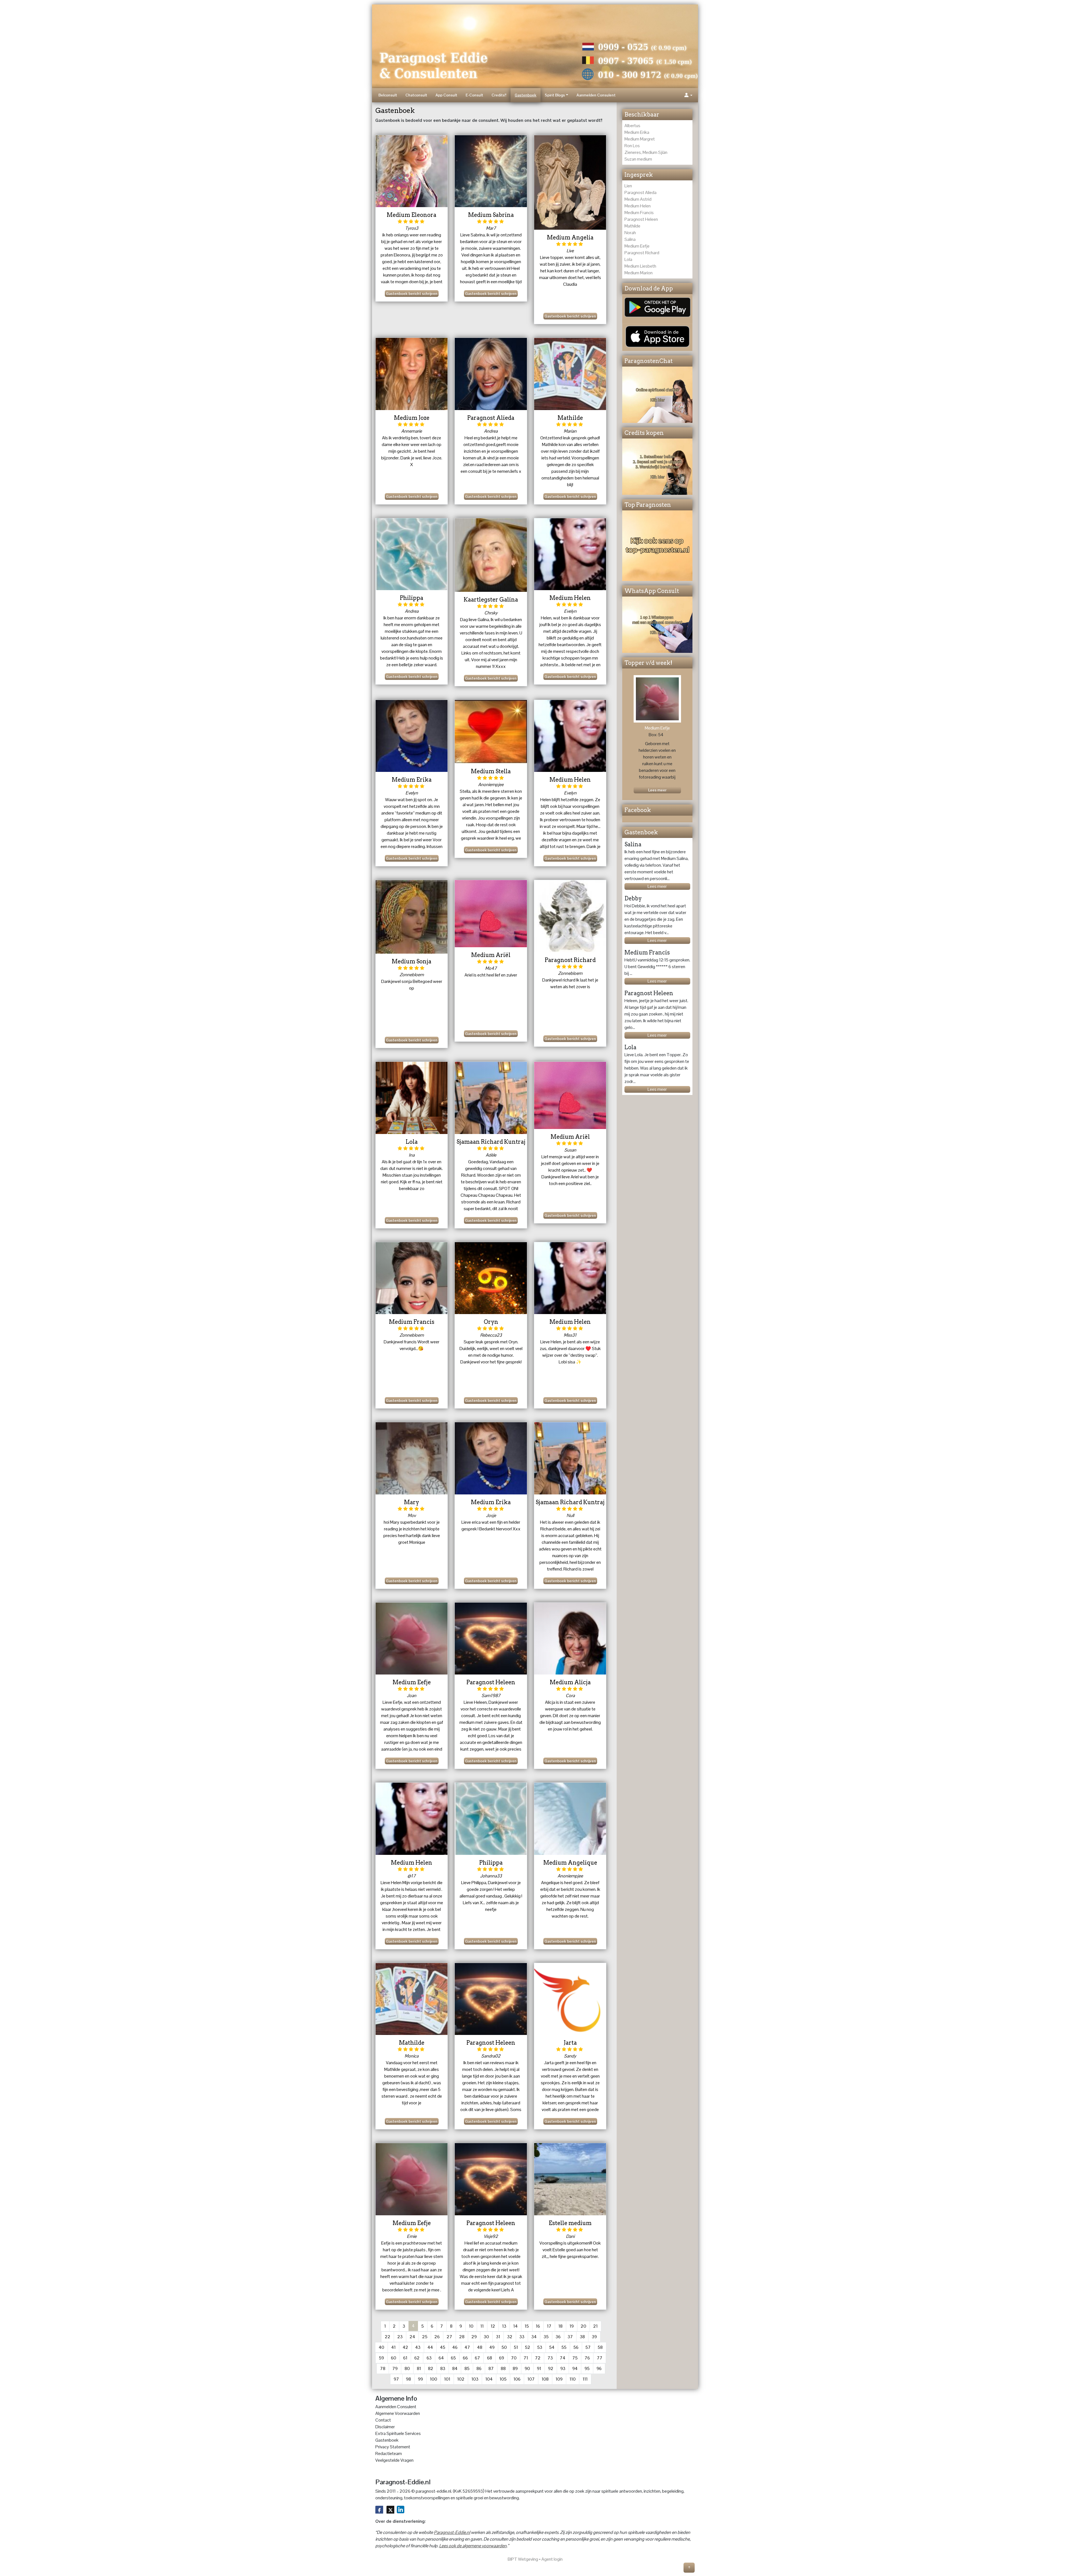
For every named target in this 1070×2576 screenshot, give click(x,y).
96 (599, 2368)
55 (564, 2347)
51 (516, 2347)
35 (546, 2337)
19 (572, 2326)
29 (474, 2337)
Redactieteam (389, 2453)
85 (467, 2368)
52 (528, 2347)
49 (492, 2347)
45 (443, 2347)
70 (514, 2358)
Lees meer (657, 886)
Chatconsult (416, 95)
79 (395, 2368)
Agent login (552, 2559)
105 (503, 2379)
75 (575, 2358)
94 (575, 2368)
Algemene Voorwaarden (398, 2413)
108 (545, 2379)
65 (453, 2358)
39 (594, 2337)
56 (576, 2347)
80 (407, 2368)
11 (482, 2326)
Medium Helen (638, 206)
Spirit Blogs (555, 95)
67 (477, 2358)
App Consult (446, 95)
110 (573, 2379)
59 (381, 2358)
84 (455, 2368)
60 (394, 2358)
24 (412, 2337)
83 (443, 2368)
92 (551, 2368)
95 (587, 2368)
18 (560, 2326)
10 (471, 2326)
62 (417, 2358)
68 (490, 2358)
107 (531, 2379)
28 (462, 2337)
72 (538, 2358)
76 (587, 2358)
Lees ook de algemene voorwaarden (473, 2546)
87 (491, 2368)
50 (504, 2347)
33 (522, 2337)
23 (400, 2337)
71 (526, 2358)
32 (510, 2337)
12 (493, 2326)
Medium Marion (639, 273)
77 (600, 2358)
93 (563, 2368)
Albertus (632, 126)
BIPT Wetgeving (523, 2559)
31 (498, 2337)
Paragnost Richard (642, 253)
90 (527, 2368)
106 (517, 2379)
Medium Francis (639, 213)
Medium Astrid (638, 199)
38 (582, 2337)
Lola (628, 259)
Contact (383, 2420)
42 (405, 2347)
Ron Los (632, 146)
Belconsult (388, 95)
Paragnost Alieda (640, 192)
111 (585, 2379)
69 (502, 2358)
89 (515, 2368)
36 (558, 2337)
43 (418, 2347)
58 (600, 2347)
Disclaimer (385, 2427)
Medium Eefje (637, 246)
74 (563, 2358)
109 (559, 2379)
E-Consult (474, 95)
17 (549, 2326)
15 (527, 2326)
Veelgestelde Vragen (394, 2460)
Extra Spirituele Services (398, 2433)
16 (538, 2326)
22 (388, 2337)
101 (447, 2379)
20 (583, 2326)
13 (504, 2326)
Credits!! (499, 95)
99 (420, 2379)
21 (595, 2326)
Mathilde (632, 226)
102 (461, 2379)
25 (425, 2337)
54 (552, 2347)
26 (437, 2337)
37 (570, 2337)
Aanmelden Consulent (596, 95)
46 (455, 2347)
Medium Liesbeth (640, 266)
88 (503, 2368)
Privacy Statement (393, 2447)
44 (430, 2347)
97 (396, 2379)
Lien (628, 186)
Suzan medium (638, 159)
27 (449, 2337)
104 (489, 2379)
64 (441, 2358)
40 (381, 2347)
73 (550, 2358)
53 (540, 2347)
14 (515, 2326)
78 (383, 2368)
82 (431, 2368)
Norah (630, 233)
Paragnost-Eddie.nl (452, 2532)
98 (408, 2379)
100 (434, 2379)
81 (419, 2368)
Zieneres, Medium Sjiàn (646, 152)
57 (588, 2347)
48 (480, 2347)
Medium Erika (637, 132)
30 (486, 2337)
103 (475, 2379)
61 (405, 2358)
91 (539, 2368)
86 (479, 2368)
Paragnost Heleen (641, 219)
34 (534, 2337)
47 (467, 2347)
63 (429, 2358)
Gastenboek (526, 95)
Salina (630, 239)
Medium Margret (640, 139)
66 (465, 2358)
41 (393, 2347)
